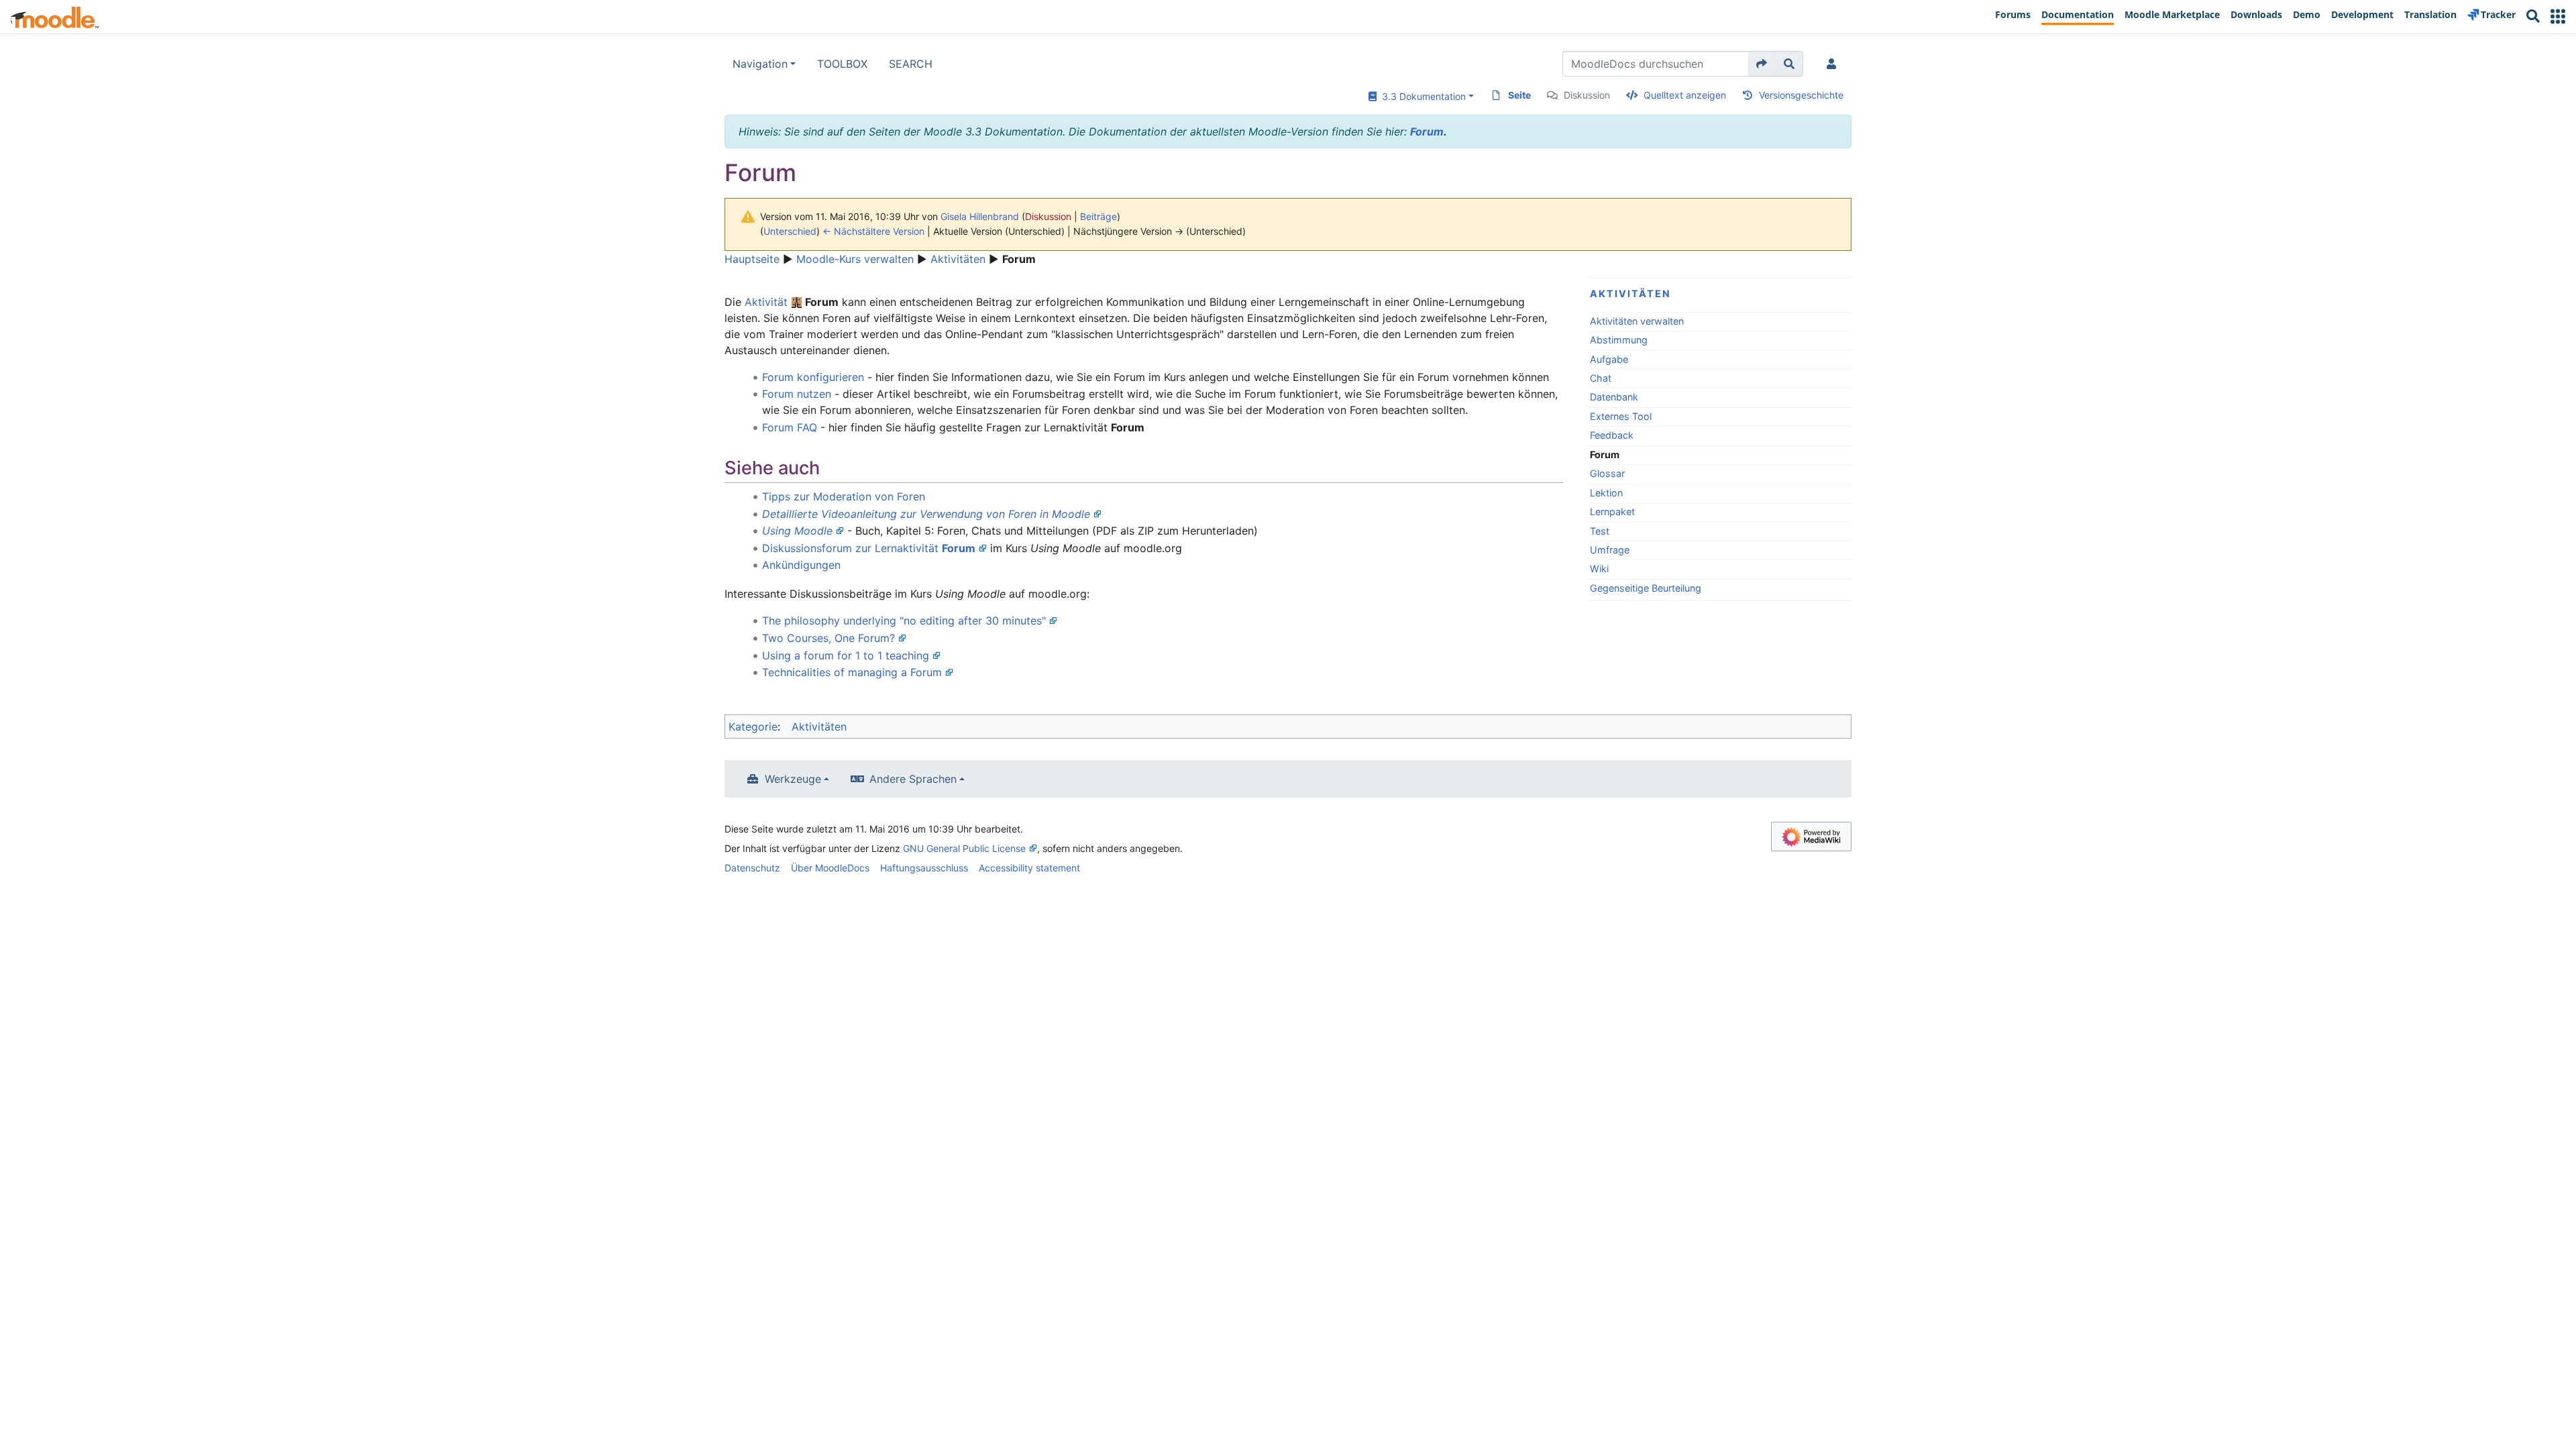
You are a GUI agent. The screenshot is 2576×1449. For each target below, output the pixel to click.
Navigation (760, 64)
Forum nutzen (797, 394)
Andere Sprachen (913, 779)
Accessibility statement (1029, 868)
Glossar (1607, 473)
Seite (1519, 95)
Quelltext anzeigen (1685, 95)
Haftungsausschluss (924, 868)
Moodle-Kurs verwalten (855, 259)
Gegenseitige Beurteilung (1646, 588)
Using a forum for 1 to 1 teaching (846, 655)
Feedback (1612, 435)
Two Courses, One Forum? (828, 638)
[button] (2558, 16)
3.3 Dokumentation (1421, 96)
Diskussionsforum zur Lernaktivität (869, 548)
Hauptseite (752, 259)
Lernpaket (1612, 512)
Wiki (1599, 569)
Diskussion (1587, 95)
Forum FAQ (790, 427)
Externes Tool (1621, 416)
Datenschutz (752, 868)
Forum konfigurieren (813, 377)
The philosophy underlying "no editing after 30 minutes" (904, 621)
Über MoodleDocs (830, 868)
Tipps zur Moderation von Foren (844, 496)
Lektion (1606, 493)
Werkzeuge (793, 779)
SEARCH (911, 64)
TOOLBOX (842, 64)
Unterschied (790, 231)
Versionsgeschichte (1801, 95)
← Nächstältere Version (873, 231)
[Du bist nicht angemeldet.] (1834, 64)
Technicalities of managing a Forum (852, 672)
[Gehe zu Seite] (1762, 64)
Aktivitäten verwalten (1637, 321)
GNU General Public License (964, 848)
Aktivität (766, 302)
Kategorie (753, 727)
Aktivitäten (958, 259)
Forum (1427, 131)
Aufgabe (1609, 359)
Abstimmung (1619, 340)
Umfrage (1610, 550)
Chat (1601, 378)
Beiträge (1098, 216)
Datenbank (1614, 397)
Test (1600, 531)
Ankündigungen (801, 565)
